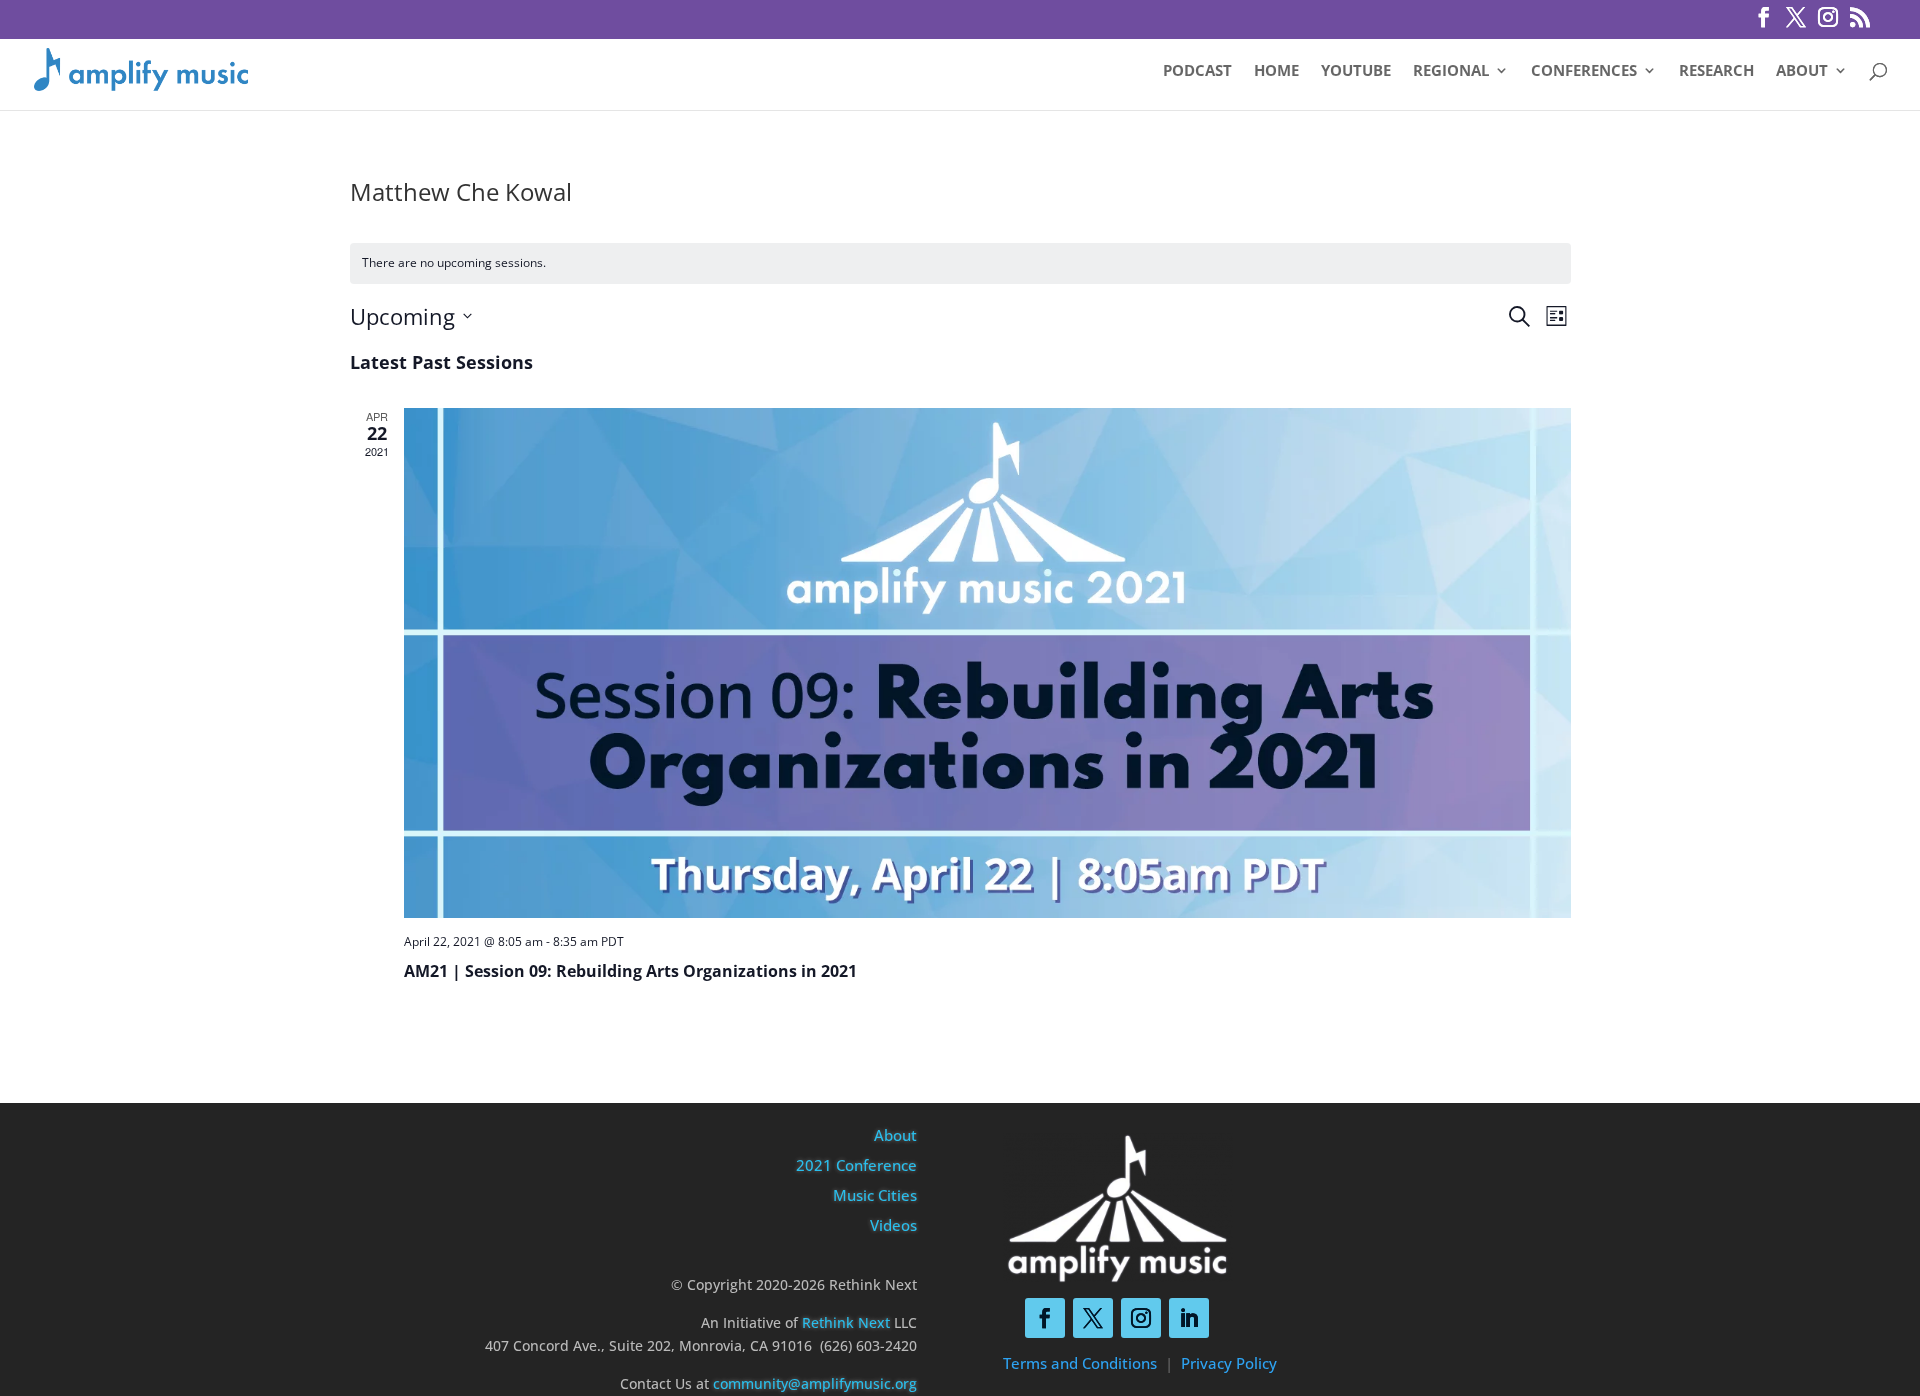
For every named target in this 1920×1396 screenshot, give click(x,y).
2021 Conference (856, 1165)
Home (1276, 71)
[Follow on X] (1093, 1318)
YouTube (1356, 71)
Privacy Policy (1229, 1363)
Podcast (1197, 71)
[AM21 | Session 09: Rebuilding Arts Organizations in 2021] (987, 663)
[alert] (960, 263)
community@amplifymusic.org (815, 1383)
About (1802, 71)
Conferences (1584, 71)
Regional (1451, 71)
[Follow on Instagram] (1141, 1318)
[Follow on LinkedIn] (1189, 1318)
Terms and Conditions (1080, 1363)
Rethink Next (846, 1322)
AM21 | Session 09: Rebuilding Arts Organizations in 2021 (630, 971)
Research (1716, 71)
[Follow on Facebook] (1045, 1318)
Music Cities (875, 1195)
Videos (893, 1225)
